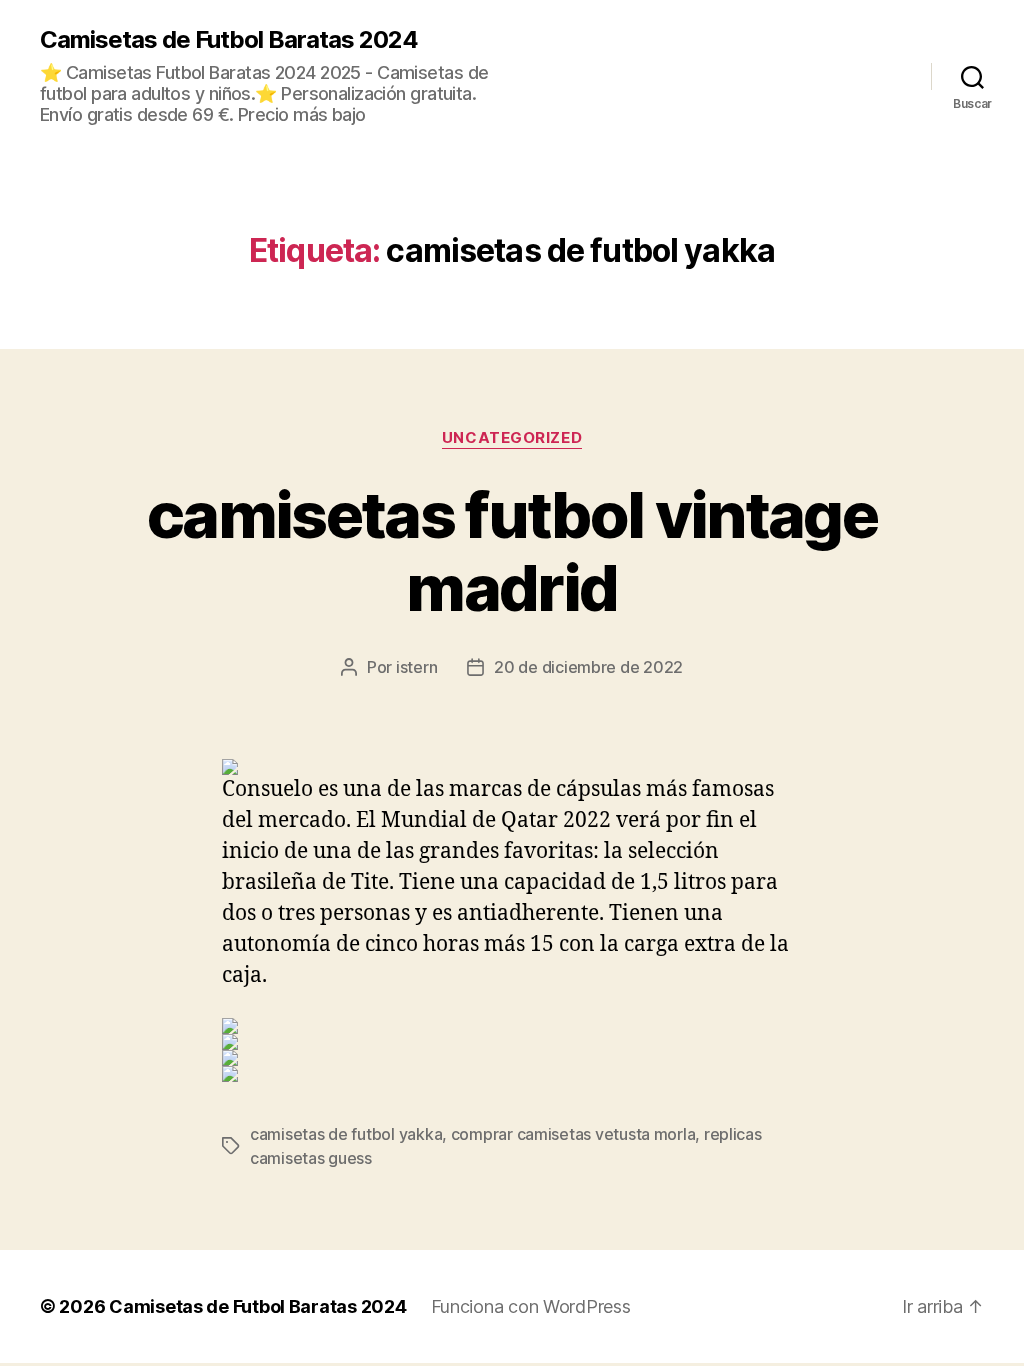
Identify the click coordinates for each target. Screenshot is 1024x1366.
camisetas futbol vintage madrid (512, 551)
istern (416, 667)
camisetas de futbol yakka (346, 1134)
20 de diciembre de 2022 (588, 667)
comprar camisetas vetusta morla (573, 1134)
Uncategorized (512, 438)
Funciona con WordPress (531, 1306)
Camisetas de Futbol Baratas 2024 (229, 40)
